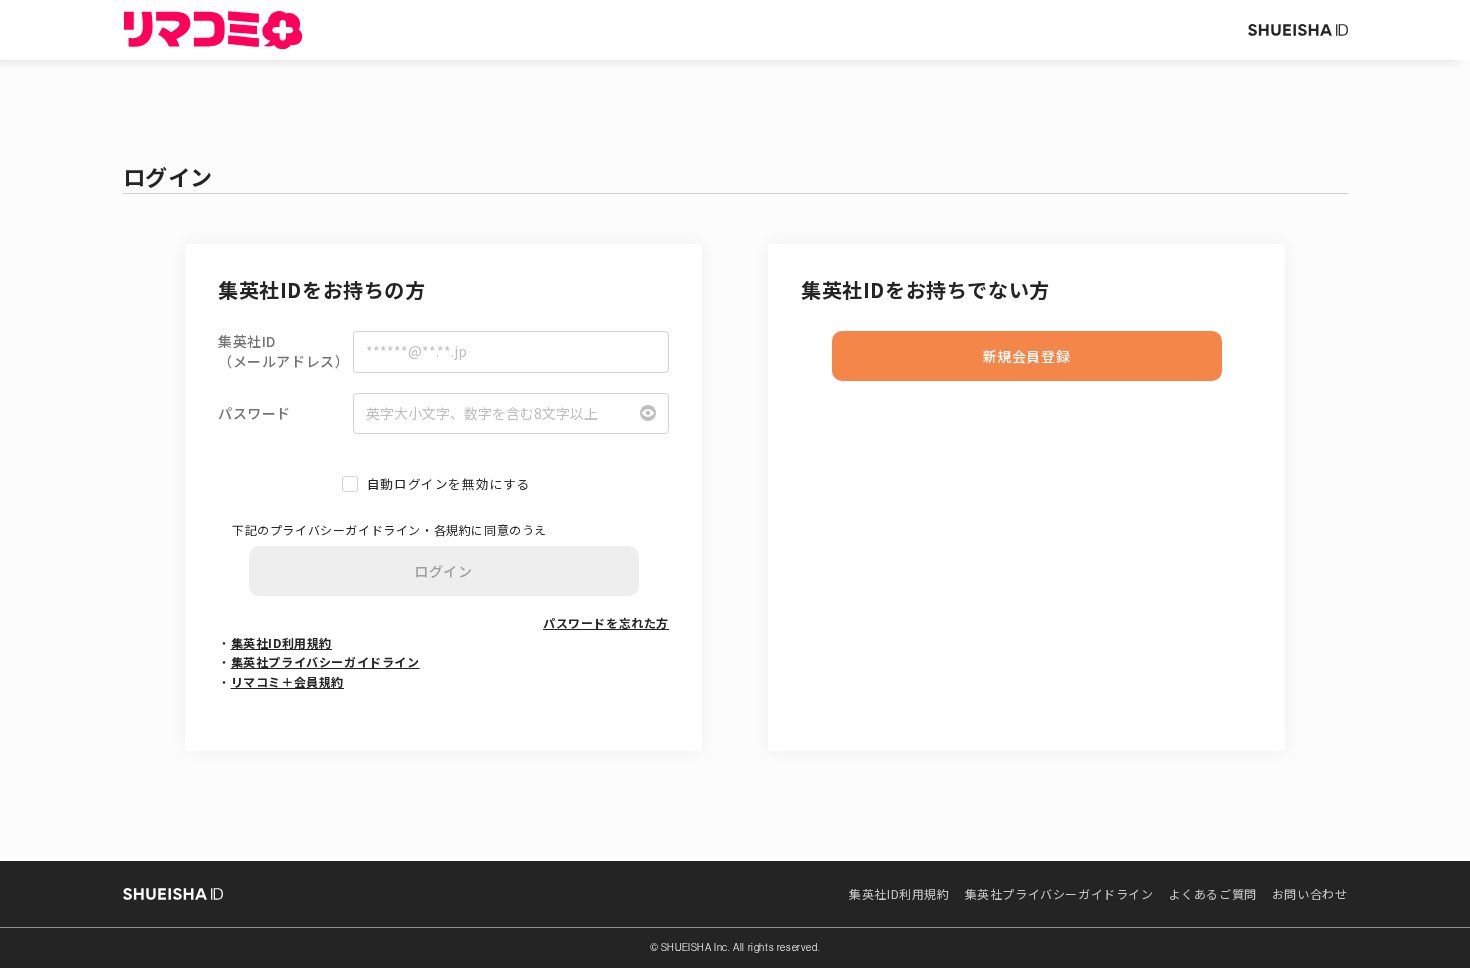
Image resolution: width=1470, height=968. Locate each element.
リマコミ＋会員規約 (287, 681)
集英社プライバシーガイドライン (325, 661)
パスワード (254, 413)
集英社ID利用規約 (281, 642)
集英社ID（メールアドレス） (283, 351)
